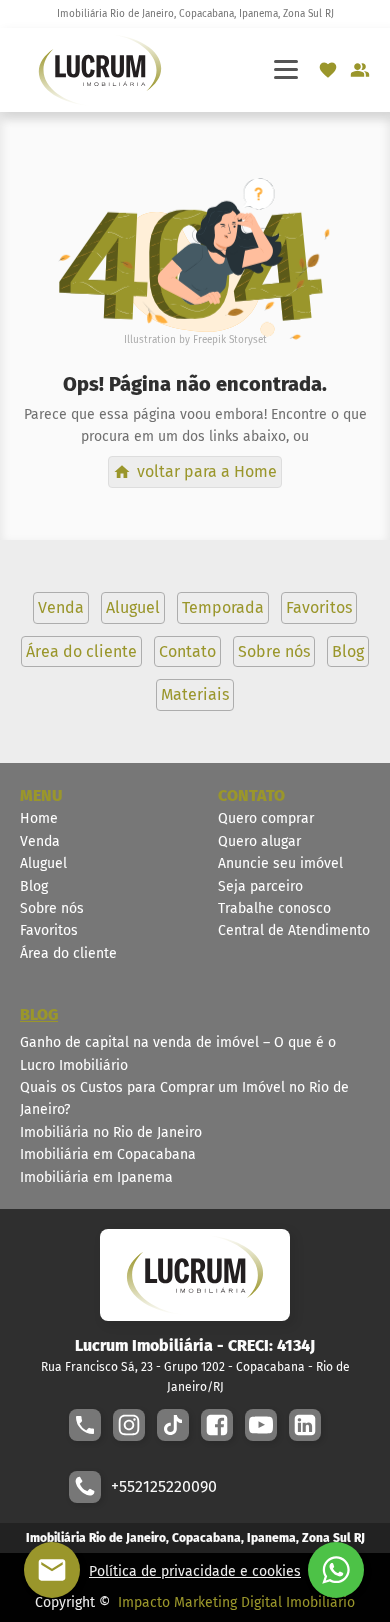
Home (39, 818)
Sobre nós (52, 908)
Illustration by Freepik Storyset (195, 340)
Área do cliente (68, 953)
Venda (40, 841)
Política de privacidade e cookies (195, 1571)
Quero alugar (259, 841)
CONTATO (251, 795)
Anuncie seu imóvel (280, 863)
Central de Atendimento (294, 930)
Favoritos (49, 930)
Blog (34, 886)
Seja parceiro (260, 886)
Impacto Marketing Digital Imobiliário (236, 1602)
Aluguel (43, 863)
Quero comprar (266, 818)
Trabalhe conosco (274, 908)
